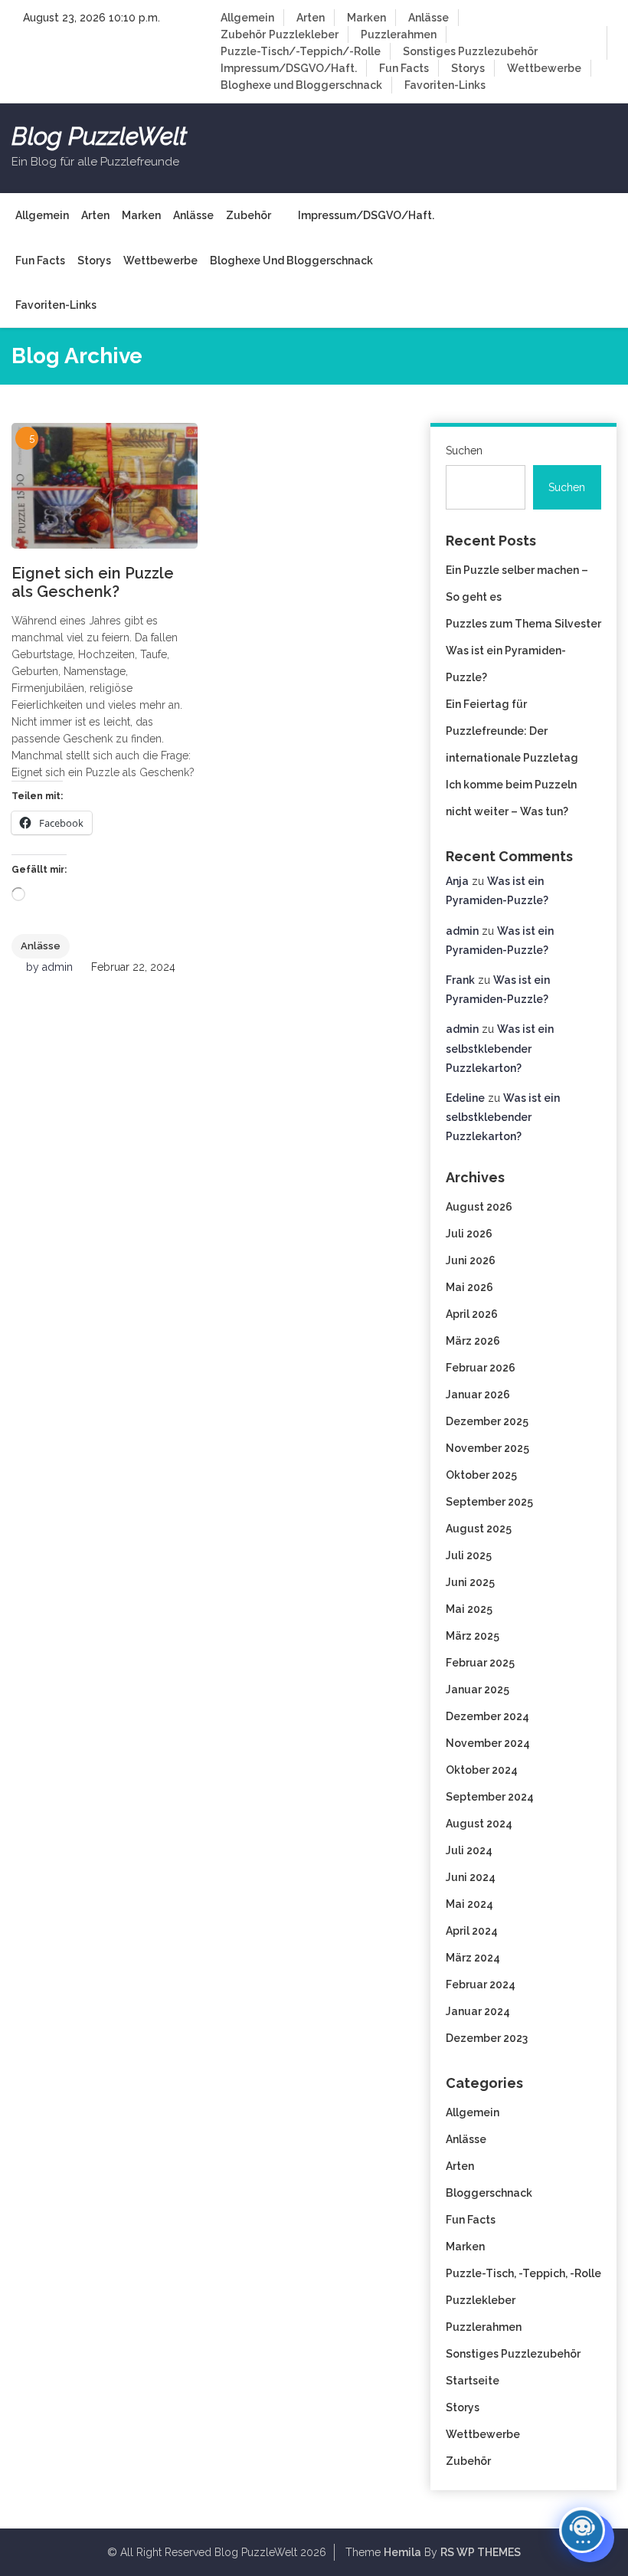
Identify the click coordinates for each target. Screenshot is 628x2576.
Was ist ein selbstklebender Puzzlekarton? (500, 1048)
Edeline (465, 1098)
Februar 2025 (480, 1663)
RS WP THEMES (481, 2552)
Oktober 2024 (482, 1770)
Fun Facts (404, 68)
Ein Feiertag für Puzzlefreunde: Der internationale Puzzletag (512, 731)
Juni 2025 (470, 1582)
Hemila (402, 2552)
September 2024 (490, 1797)
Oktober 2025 (481, 1475)
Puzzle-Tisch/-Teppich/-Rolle (301, 51)
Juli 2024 (469, 1850)
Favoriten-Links (445, 85)
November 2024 (488, 1743)
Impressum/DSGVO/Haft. (289, 68)
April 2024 (472, 1931)
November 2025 (487, 1448)
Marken (366, 18)
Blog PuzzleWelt (99, 136)
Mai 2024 (469, 1904)
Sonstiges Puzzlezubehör (470, 51)
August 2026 (479, 1207)
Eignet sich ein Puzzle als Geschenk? (93, 582)
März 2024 (473, 1958)
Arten (311, 18)
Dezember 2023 (487, 2038)
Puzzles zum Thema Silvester (523, 624)
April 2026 (472, 1314)
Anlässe (428, 18)
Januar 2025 (478, 1689)
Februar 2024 (481, 1984)
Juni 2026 (471, 1260)
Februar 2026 (481, 1368)
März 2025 (473, 1636)
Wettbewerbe (544, 68)
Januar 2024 (478, 2011)
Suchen (464, 451)
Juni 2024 (471, 1877)
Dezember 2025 (487, 1421)
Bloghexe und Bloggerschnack (301, 85)
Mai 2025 (469, 1609)
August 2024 (479, 1824)
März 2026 (473, 1341)
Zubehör (243, 34)
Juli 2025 (469, 1555)
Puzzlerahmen (399, 34)
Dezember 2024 (487, 1716)
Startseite (473, 2381)
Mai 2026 (469, 1287)
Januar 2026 (478, 1395)
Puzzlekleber (304, 34)
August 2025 (479, 1529)
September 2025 (489, 1502)
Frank (460, 980)
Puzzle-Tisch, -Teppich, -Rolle (523, 2273)
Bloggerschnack (489, 2193)
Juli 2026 (469, 1234)
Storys (468, 68)
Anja (457, 881)
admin (57, 967)
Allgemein (247, 18)
